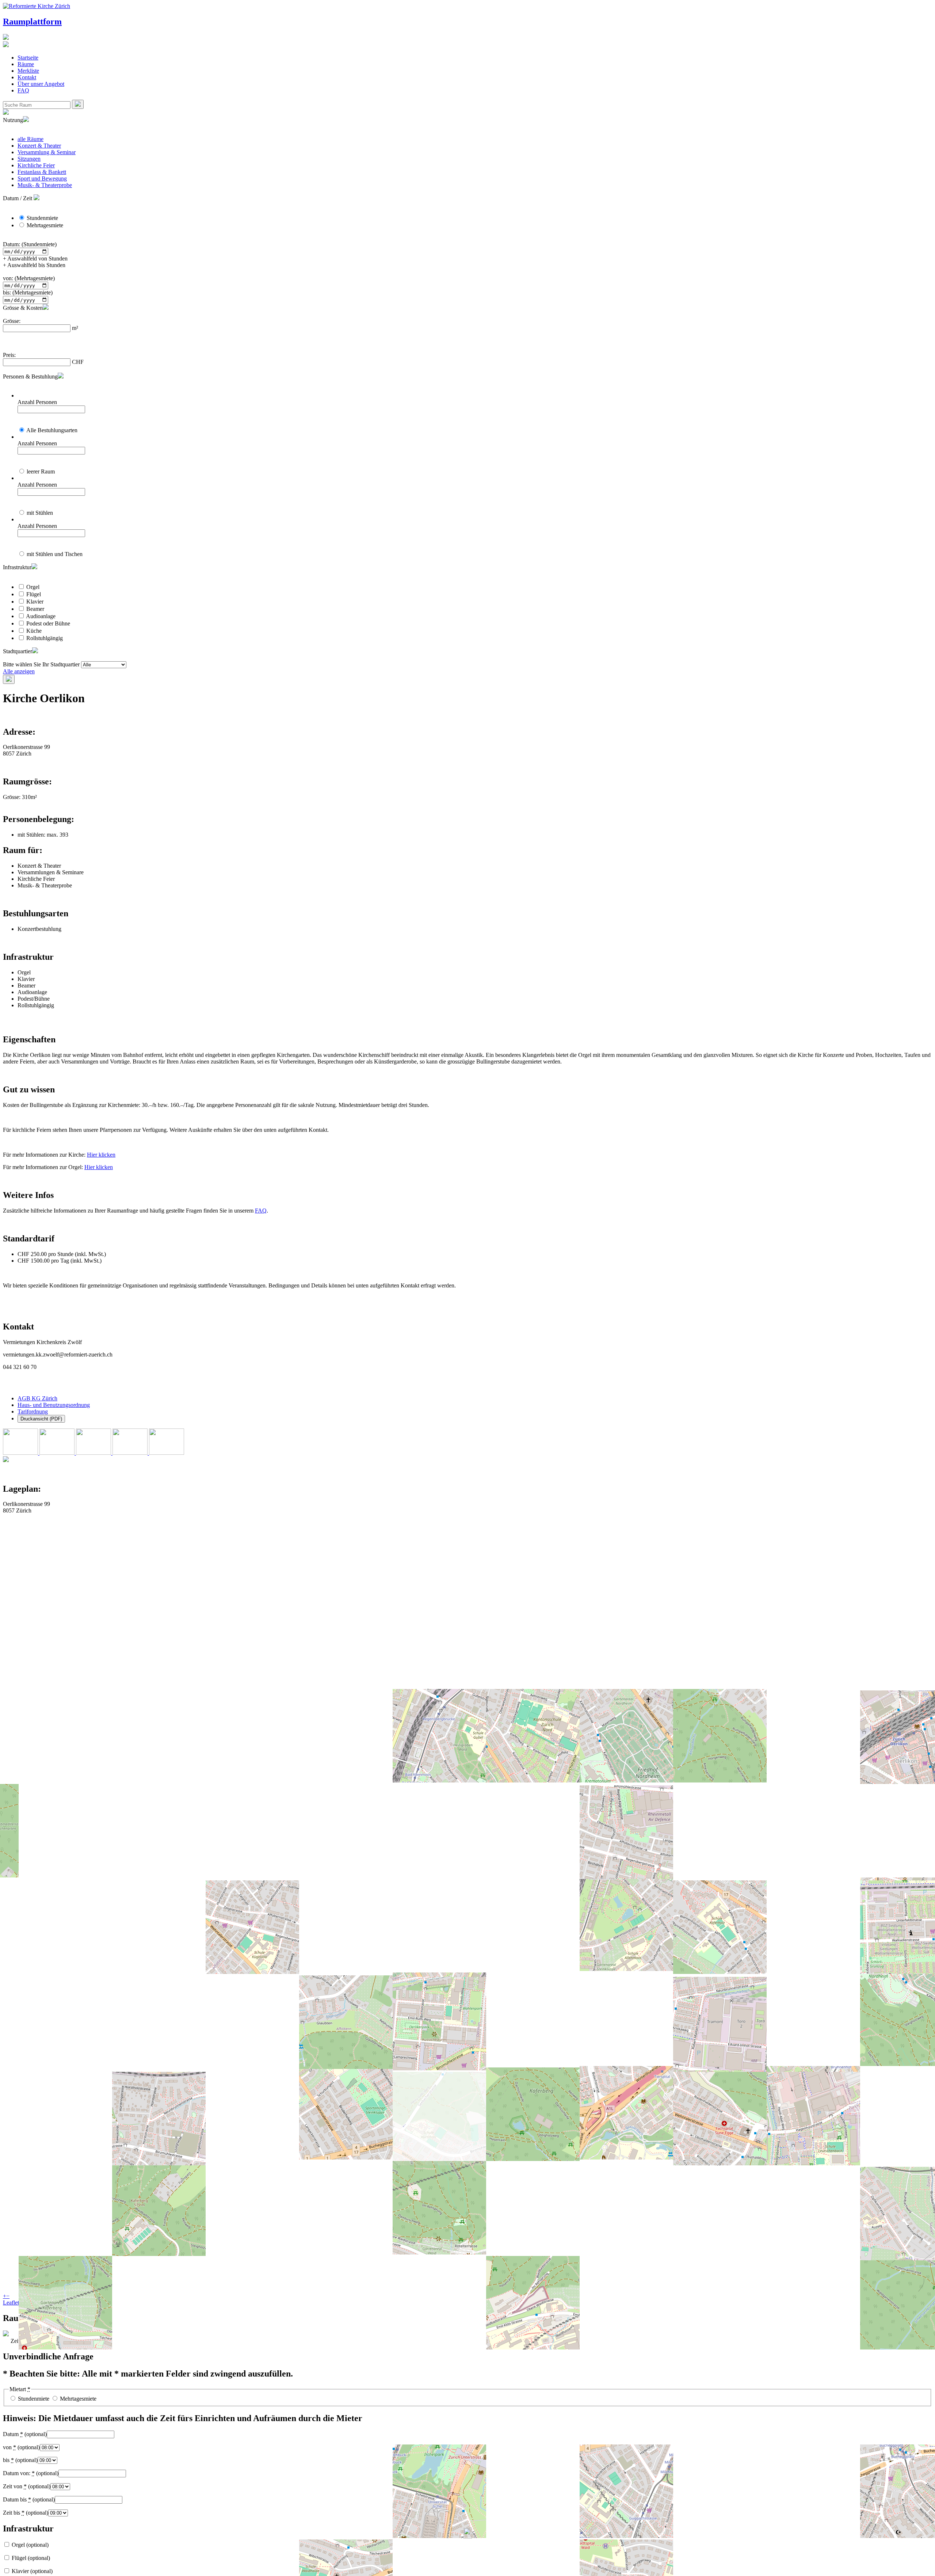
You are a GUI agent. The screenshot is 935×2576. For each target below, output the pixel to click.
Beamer (35, 609)
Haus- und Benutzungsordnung (54, 1405)
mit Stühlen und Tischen (55, 554)
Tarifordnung (33, 1411)
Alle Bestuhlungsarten (52, 430)
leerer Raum (41, 471)
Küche (34, 631)
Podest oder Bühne (48, 623)
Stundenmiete (42, 218)
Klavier (35, 602)
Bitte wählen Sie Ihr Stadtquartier (41, 664)
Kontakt (27, 77)
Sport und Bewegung (42, 178)
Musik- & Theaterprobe (45, 185)
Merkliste (28, 71)
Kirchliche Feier (36, 165)
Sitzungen (29, 159)
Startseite (28, 58)
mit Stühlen (40, 513)
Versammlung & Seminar (47, 152)
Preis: (9, 355)
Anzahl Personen (37, 402)
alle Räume (30, 139)
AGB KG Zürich (37, 1398)
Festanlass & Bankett (42, 172)
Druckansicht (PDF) (41, 1419)
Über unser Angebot (41, 84)
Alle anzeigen (19, 671)
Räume (26, 64)
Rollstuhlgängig (45, 638)
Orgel (33, 587)
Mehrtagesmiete (45, 225)
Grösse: (12, 321)
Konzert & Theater (39, 146)
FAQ (23, 90)
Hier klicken (101, 1155)
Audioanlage (41, 616)
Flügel (34, 594)
